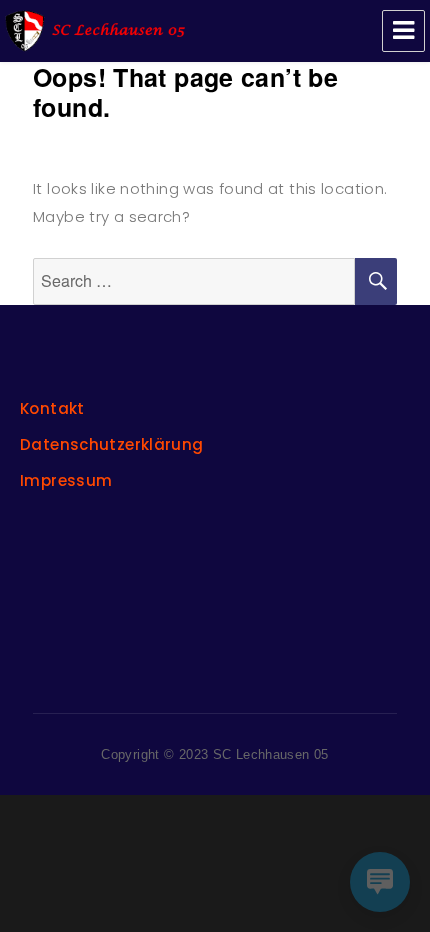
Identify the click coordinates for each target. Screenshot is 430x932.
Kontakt (52, 408)
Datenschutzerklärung (112, 444)
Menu (403, 31)
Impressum (66, 480)
